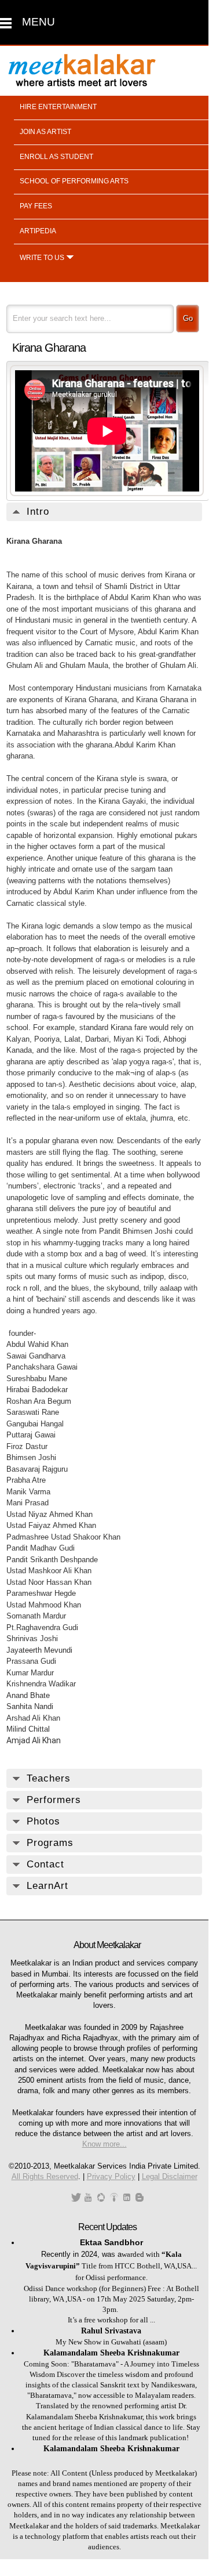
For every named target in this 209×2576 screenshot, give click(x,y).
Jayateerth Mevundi (41, 1650)
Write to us (42, 258)
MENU (38, 22)
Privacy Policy (111, 2176)
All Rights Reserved (45, 2176)
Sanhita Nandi (30, 1706)
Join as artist (45, 132)
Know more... (104, 2144)
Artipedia (38, 231)
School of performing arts (74, 181)
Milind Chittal (28, 1729)
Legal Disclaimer (170, 2176)
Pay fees (36, 206)
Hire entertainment (58, 107)
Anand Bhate (28, 1695)
